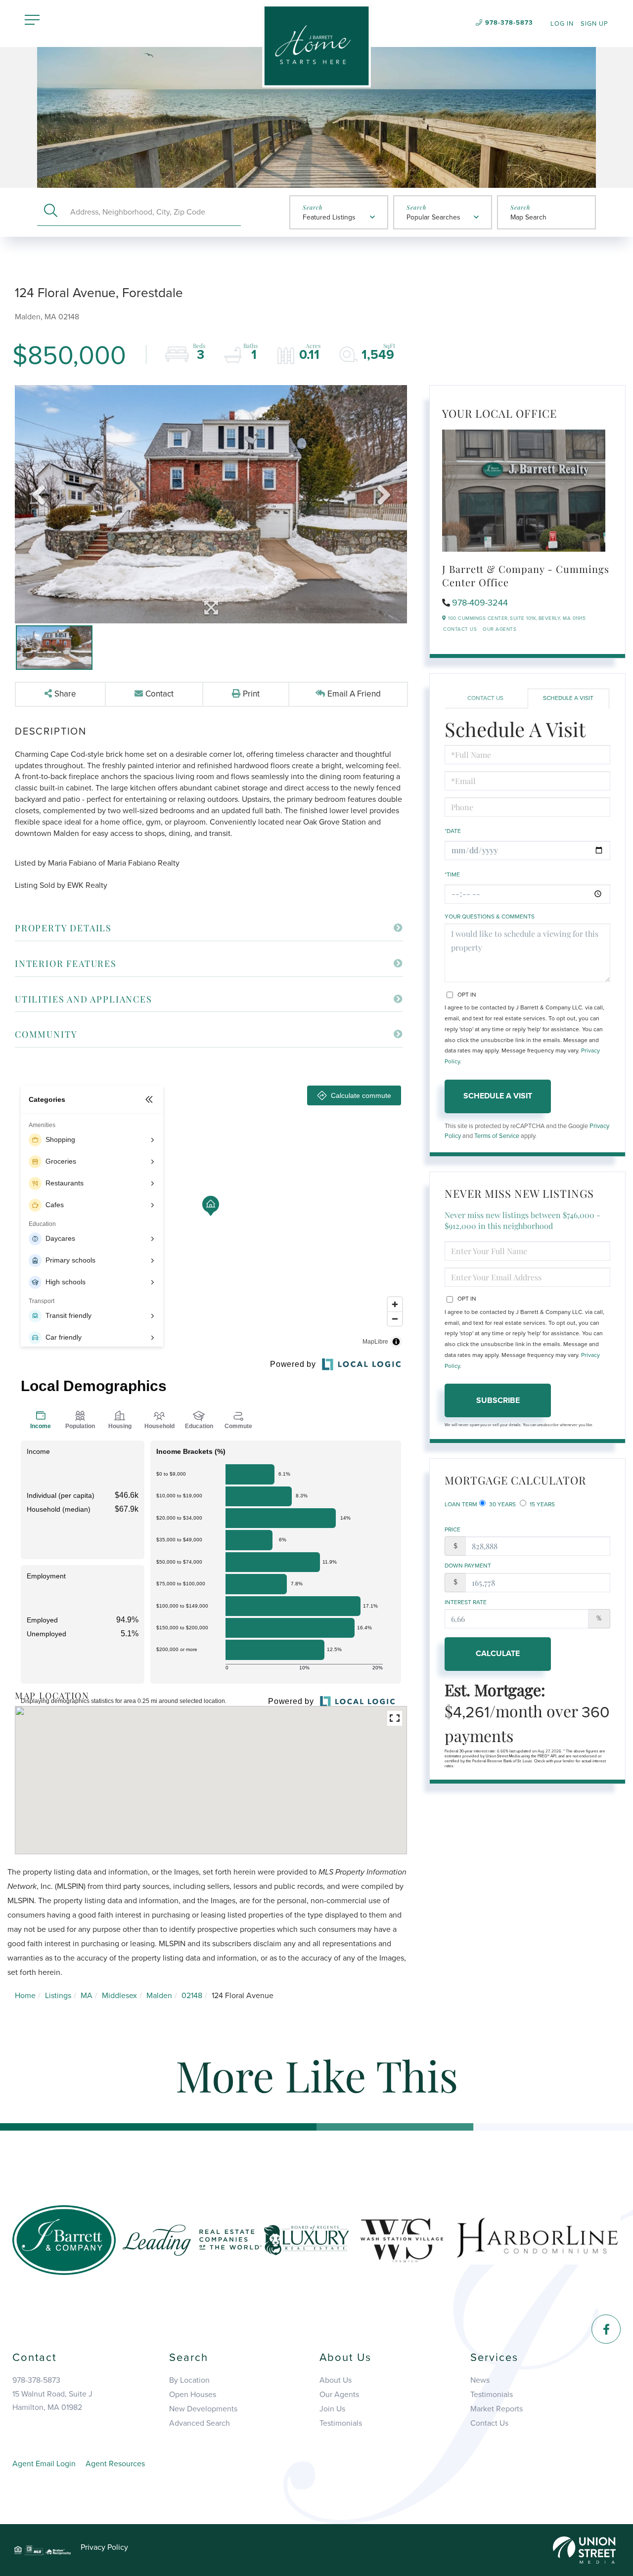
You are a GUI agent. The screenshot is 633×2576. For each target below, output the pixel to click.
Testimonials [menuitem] (341, 2423)
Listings (58, 1996)
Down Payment (468, 1566)
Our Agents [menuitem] (339, 2395)
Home (25, 1996)
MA (87, 1996)
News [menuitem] (480, 2380)
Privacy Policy (104, 2547)
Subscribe (498, 1400)
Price (452, 1529)
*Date (453, 831)
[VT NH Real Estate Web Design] (584, 2549)
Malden (159, 1996)
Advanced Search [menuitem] (200, 2423)
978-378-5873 (509, 23)
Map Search (528, 217)
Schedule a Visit (568, 698)
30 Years (502, 1504)
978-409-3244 (480, 603)
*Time (452, 874)
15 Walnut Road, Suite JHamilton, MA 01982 (52, 2401)
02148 (192, 1996)
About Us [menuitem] (336, 2380)
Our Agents (499, 629)
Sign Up (594, 24)
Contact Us (460, 629)
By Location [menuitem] (189, 2380)
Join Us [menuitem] (332, 2409)
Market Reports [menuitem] (497, 2409)
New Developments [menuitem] (203, 2409)
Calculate (498, 1654)
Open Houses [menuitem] (193, 2395)
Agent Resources (115, 2464)
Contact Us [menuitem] (489, 2423)
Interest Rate (466, 1602)
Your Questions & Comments (490, 917)
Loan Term (461, 1504)
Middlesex (119, 1996)
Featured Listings (329, 217)
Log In (562, 24)
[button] (51, 212)
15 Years (542, 1504)
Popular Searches (433, 217)
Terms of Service (497, 1136)
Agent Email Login (44, 2464)
